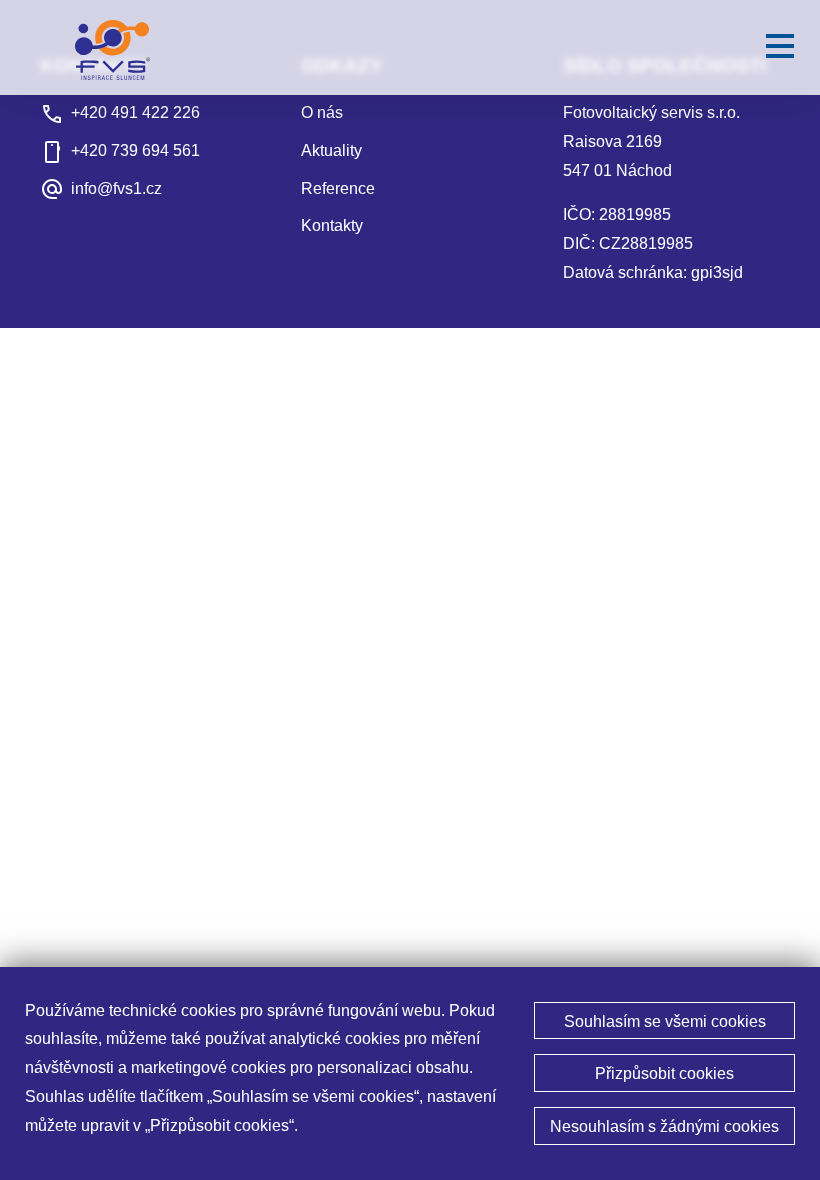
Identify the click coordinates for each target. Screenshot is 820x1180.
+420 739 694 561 (135, 150)
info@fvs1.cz (116, 188)
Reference (338, 188)
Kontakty (332, 225)
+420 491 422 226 (135, 112)
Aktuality (331, 150)
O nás (322, 112)
